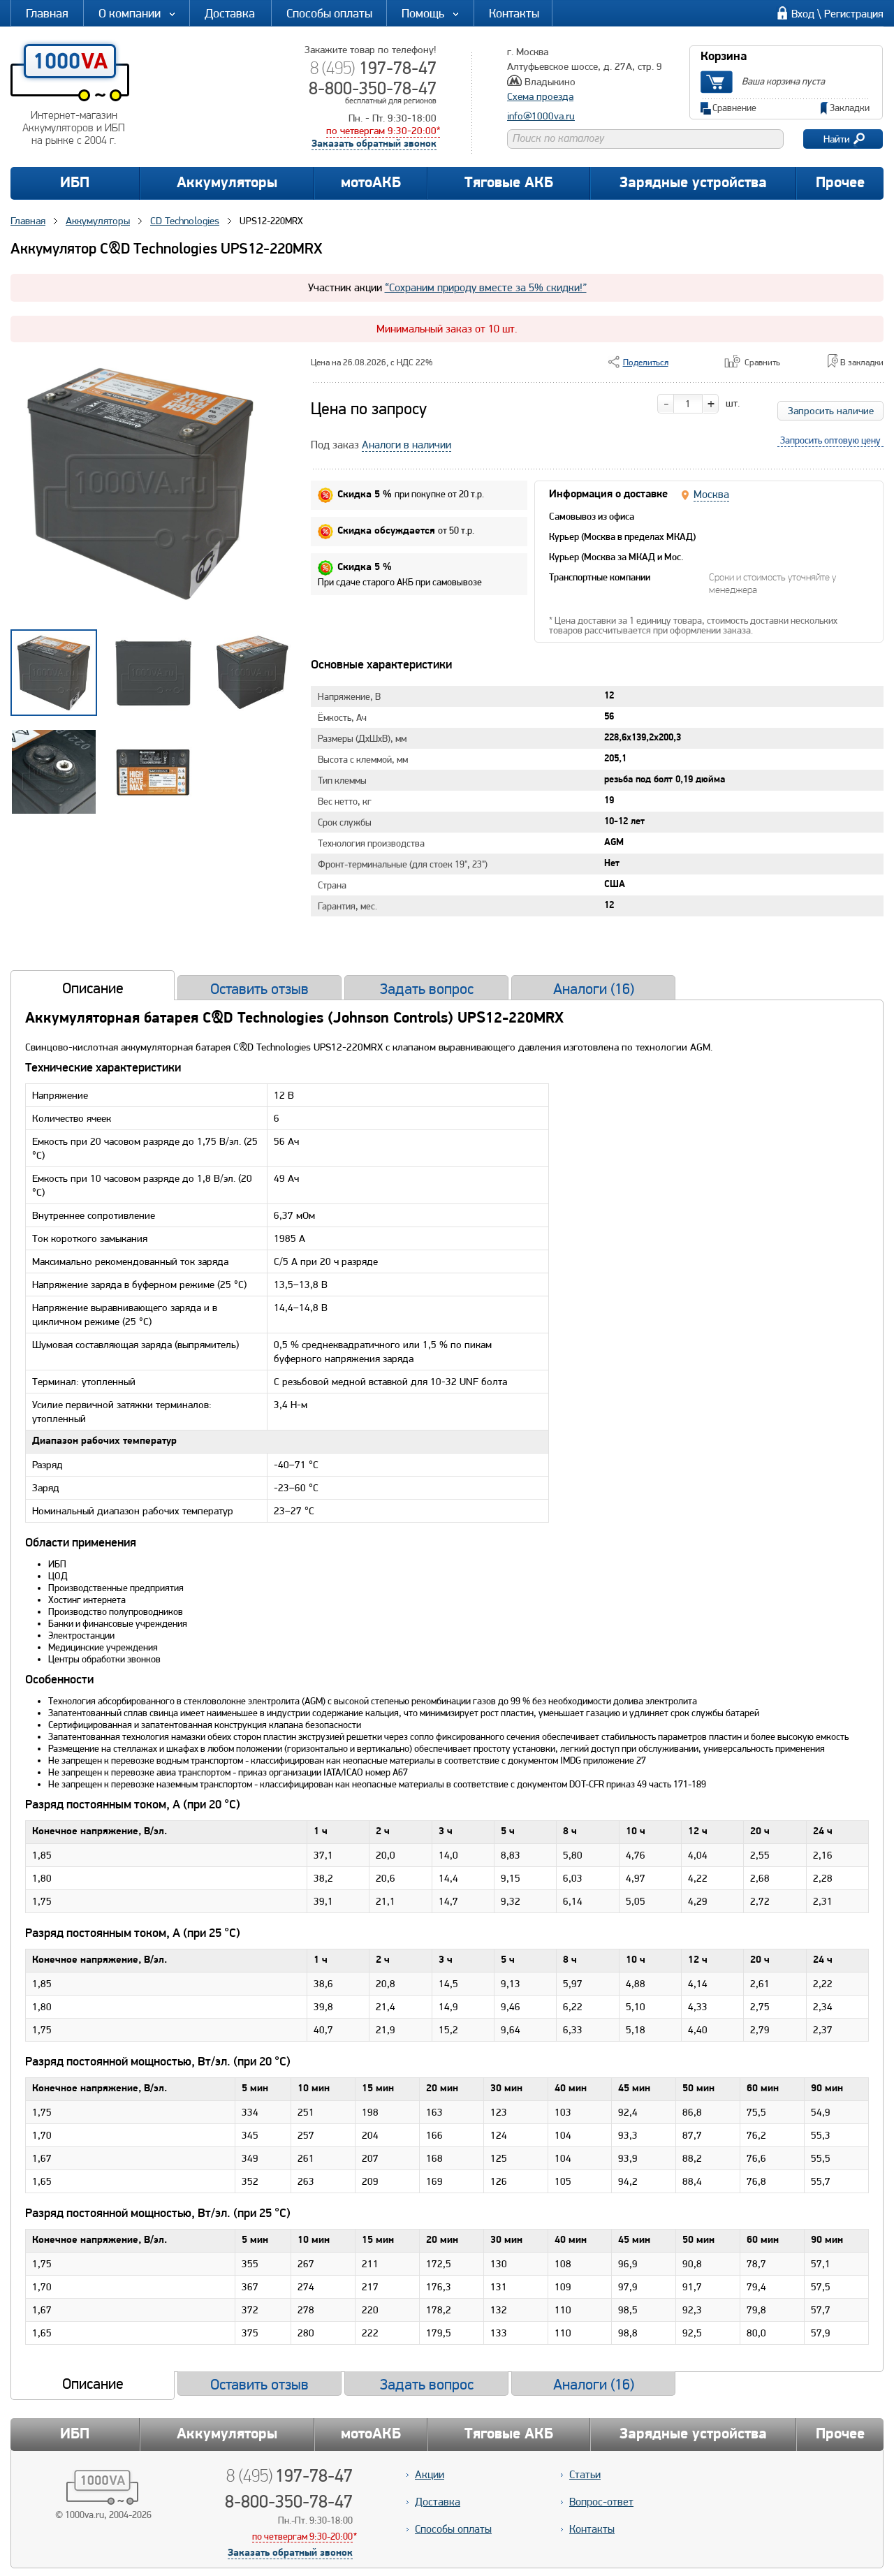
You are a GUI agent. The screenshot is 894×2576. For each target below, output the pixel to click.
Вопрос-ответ (601, 2502)
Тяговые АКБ (509, 183)
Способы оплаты (329, 13)
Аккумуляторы (227, 183)
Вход (803, 14)
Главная (47, 13)
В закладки (862, 362)
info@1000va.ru (541, 116)
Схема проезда (540, 96)
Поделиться (646, 362)
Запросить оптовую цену (830, 440)
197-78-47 (373, 68)
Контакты (514, 13)
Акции (430, 2474)
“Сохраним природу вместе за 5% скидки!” (486, 287)
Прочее (840, 183)
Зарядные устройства (693, 183)
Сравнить (762, 362)
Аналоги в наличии (406, 445)
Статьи (585, 2474)
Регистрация (854, 14)
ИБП (75, 183)
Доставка (230, 13)
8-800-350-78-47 (373, 88)
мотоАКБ (371, 183)
